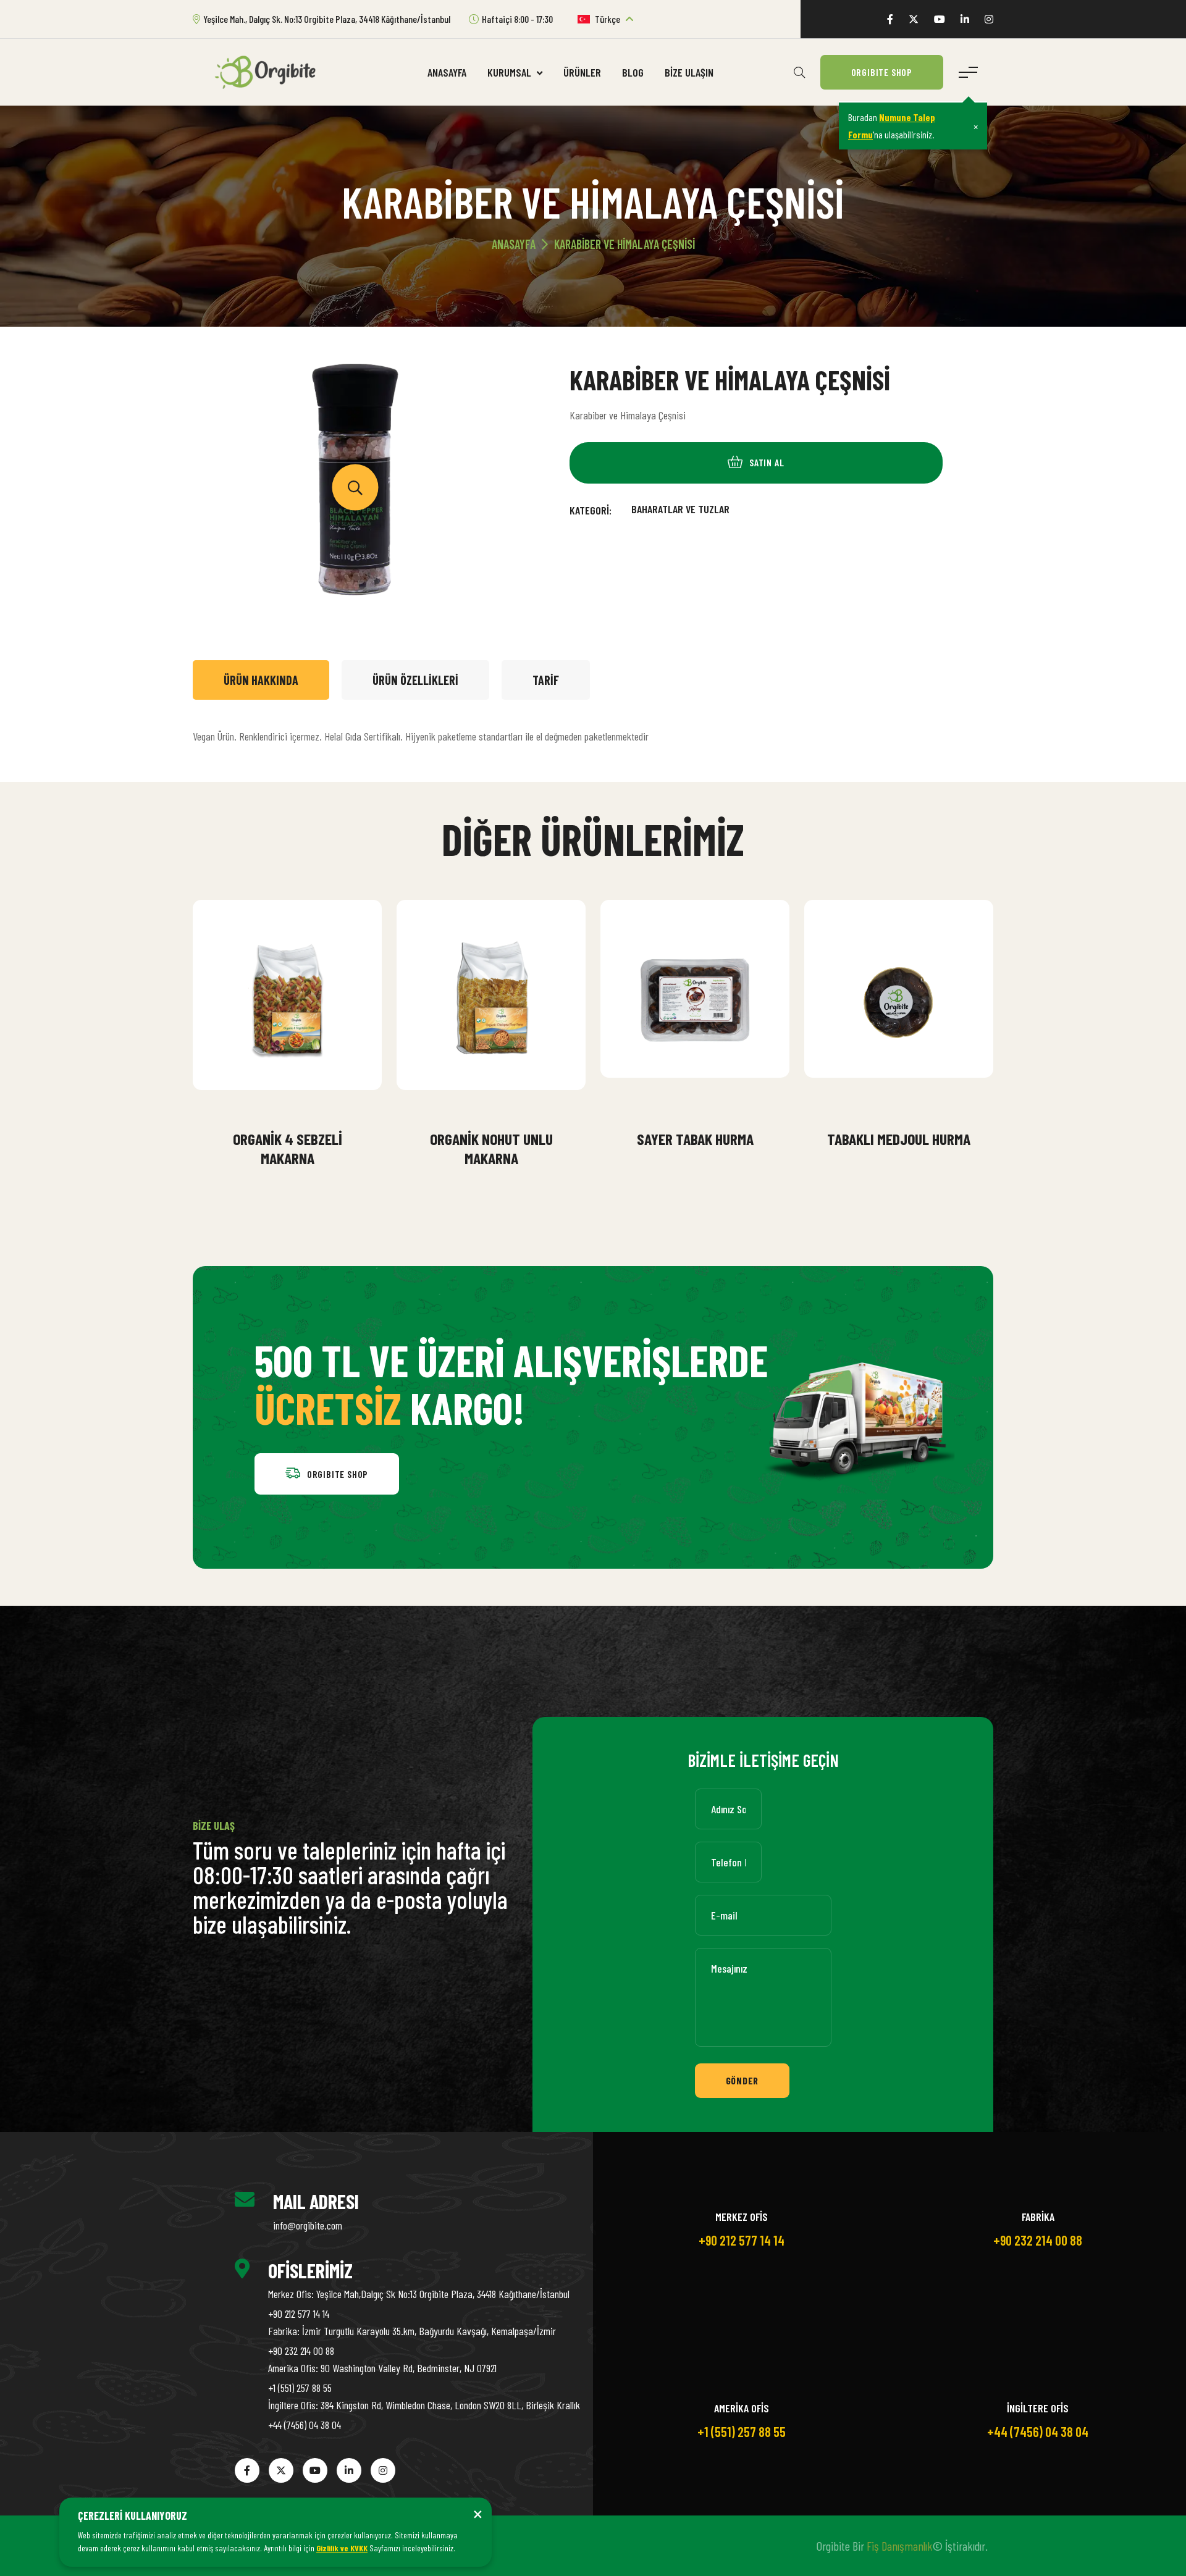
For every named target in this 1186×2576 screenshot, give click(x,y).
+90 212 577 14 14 (299, 2314)
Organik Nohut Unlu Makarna (491, 1148)
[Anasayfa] (270, 71)
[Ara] (799, 72)
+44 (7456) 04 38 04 (305, 2425)
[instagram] (989, 19)
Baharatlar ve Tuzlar (680, 509)
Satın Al (296, 1106)
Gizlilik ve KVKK (342, 2548)
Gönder (742, 2080)
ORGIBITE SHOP (882, 72)
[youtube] (940, 19)
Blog (633, 72)
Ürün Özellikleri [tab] (415, 680)
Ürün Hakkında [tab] (261, 680)
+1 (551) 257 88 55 (300, 2388)
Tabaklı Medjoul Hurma (899, 1139)
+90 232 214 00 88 (301, 2351)
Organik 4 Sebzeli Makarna (288, 1148)
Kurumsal (511, 72)
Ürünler (582, 72)
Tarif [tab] (546, 680)
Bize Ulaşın (689, 72)
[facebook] (890, 19)
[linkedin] (965, 19)
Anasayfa (447, 72)
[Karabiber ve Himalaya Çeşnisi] (355, 488)
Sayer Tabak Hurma (695, 1139)
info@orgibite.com (308, 2225)
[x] (914, 19)
